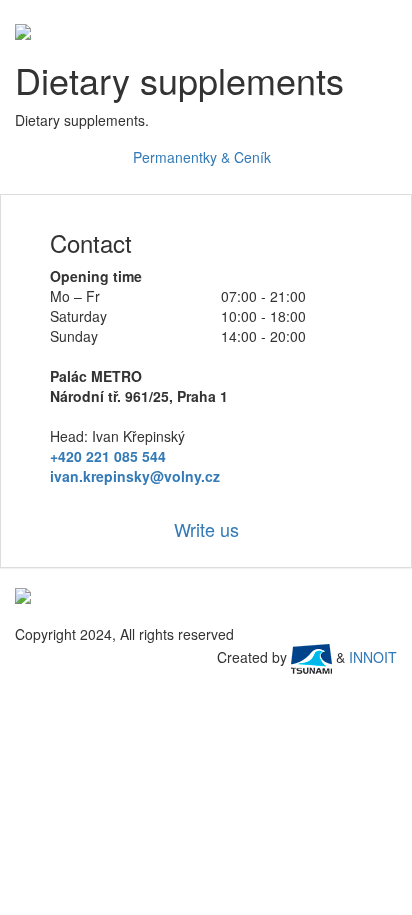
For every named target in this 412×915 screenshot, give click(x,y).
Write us (206, 529)
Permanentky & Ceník (204, 157)
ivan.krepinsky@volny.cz (135, 476)
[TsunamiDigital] (311, 657)
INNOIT (373, 657)
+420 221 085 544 (108, 456)
